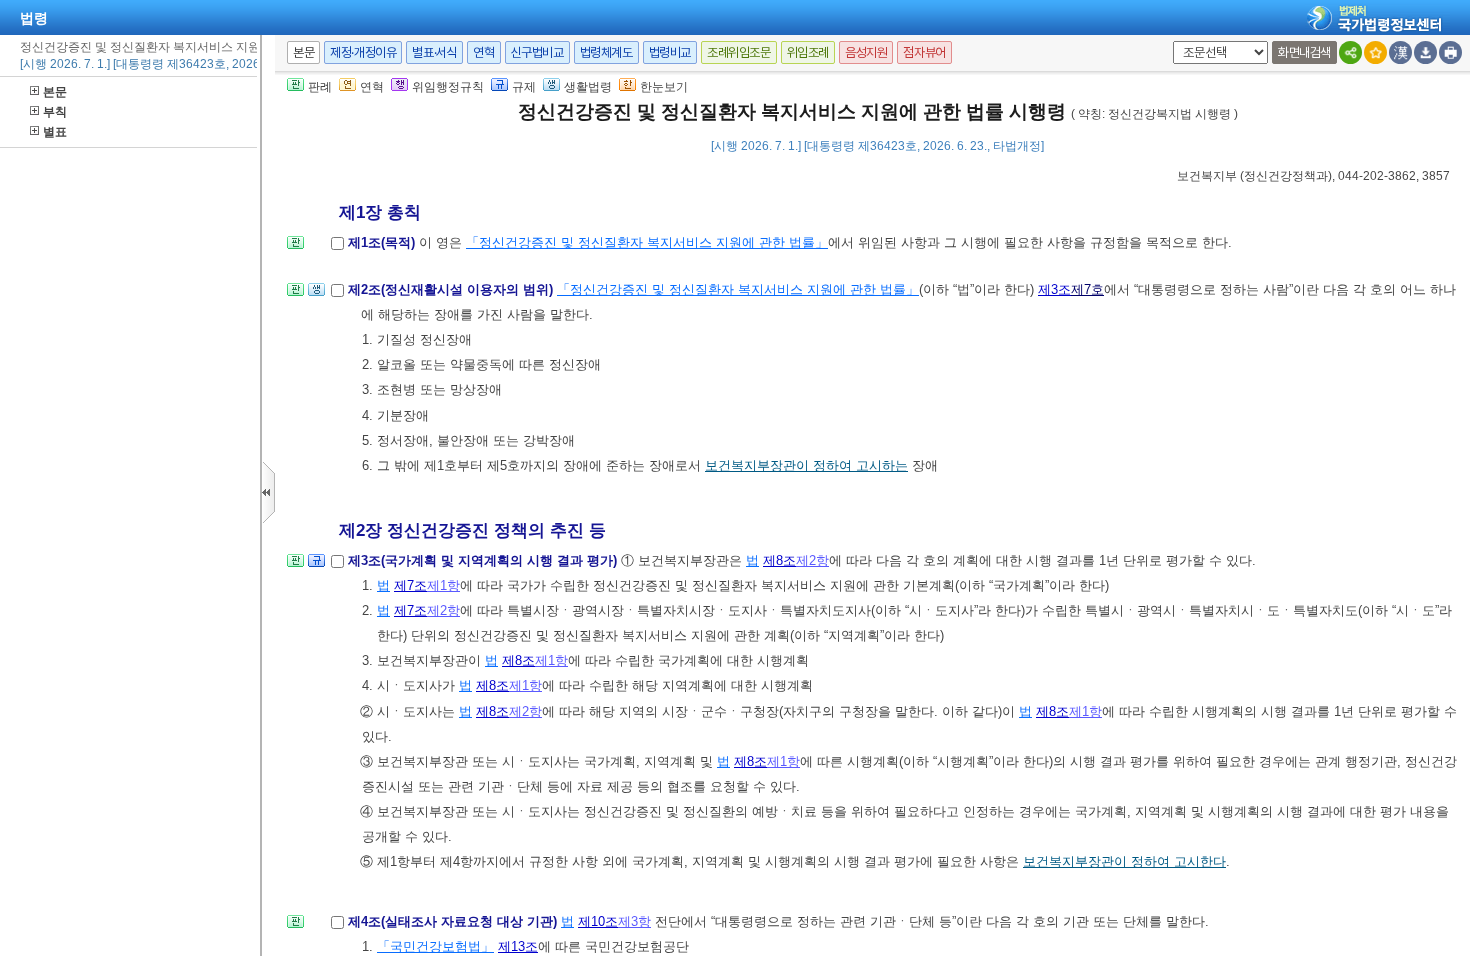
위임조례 (808, 52)
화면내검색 (1304, 52)
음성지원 (866, 52)
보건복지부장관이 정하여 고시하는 (806, 465)
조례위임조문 (739, 52)
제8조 (779, 560)
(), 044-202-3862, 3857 (1313, 176)
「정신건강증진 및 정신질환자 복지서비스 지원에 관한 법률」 (647, 242)
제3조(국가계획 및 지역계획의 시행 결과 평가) (484, 560)
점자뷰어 (924, 52)
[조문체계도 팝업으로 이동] (295, 248)
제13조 (518, 946)
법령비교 (670, 52)
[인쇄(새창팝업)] (1450, 52)
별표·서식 (434, 52)
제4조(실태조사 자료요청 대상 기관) (454, 921)
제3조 (1054, 289)
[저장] (1425, 52)
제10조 (598, 921)
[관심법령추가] (1375, 52)
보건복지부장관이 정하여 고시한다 (1124, 861)
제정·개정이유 (363, 52)
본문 (55, 92)
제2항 (812, 560)
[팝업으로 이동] (316, 295)
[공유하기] (1350, 52)
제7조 (410, 585)
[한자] (1400, 52)
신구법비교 (537, 52)
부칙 (55, 112)
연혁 (483, 52)
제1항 (443, 585)
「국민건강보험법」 (435, 946)
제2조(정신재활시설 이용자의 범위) (452, 289)
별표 (55, 132)
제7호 (1087, 289)
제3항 (634, 921)
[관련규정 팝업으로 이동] (316, 566)
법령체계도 (606, 52)
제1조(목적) (383, 242)
